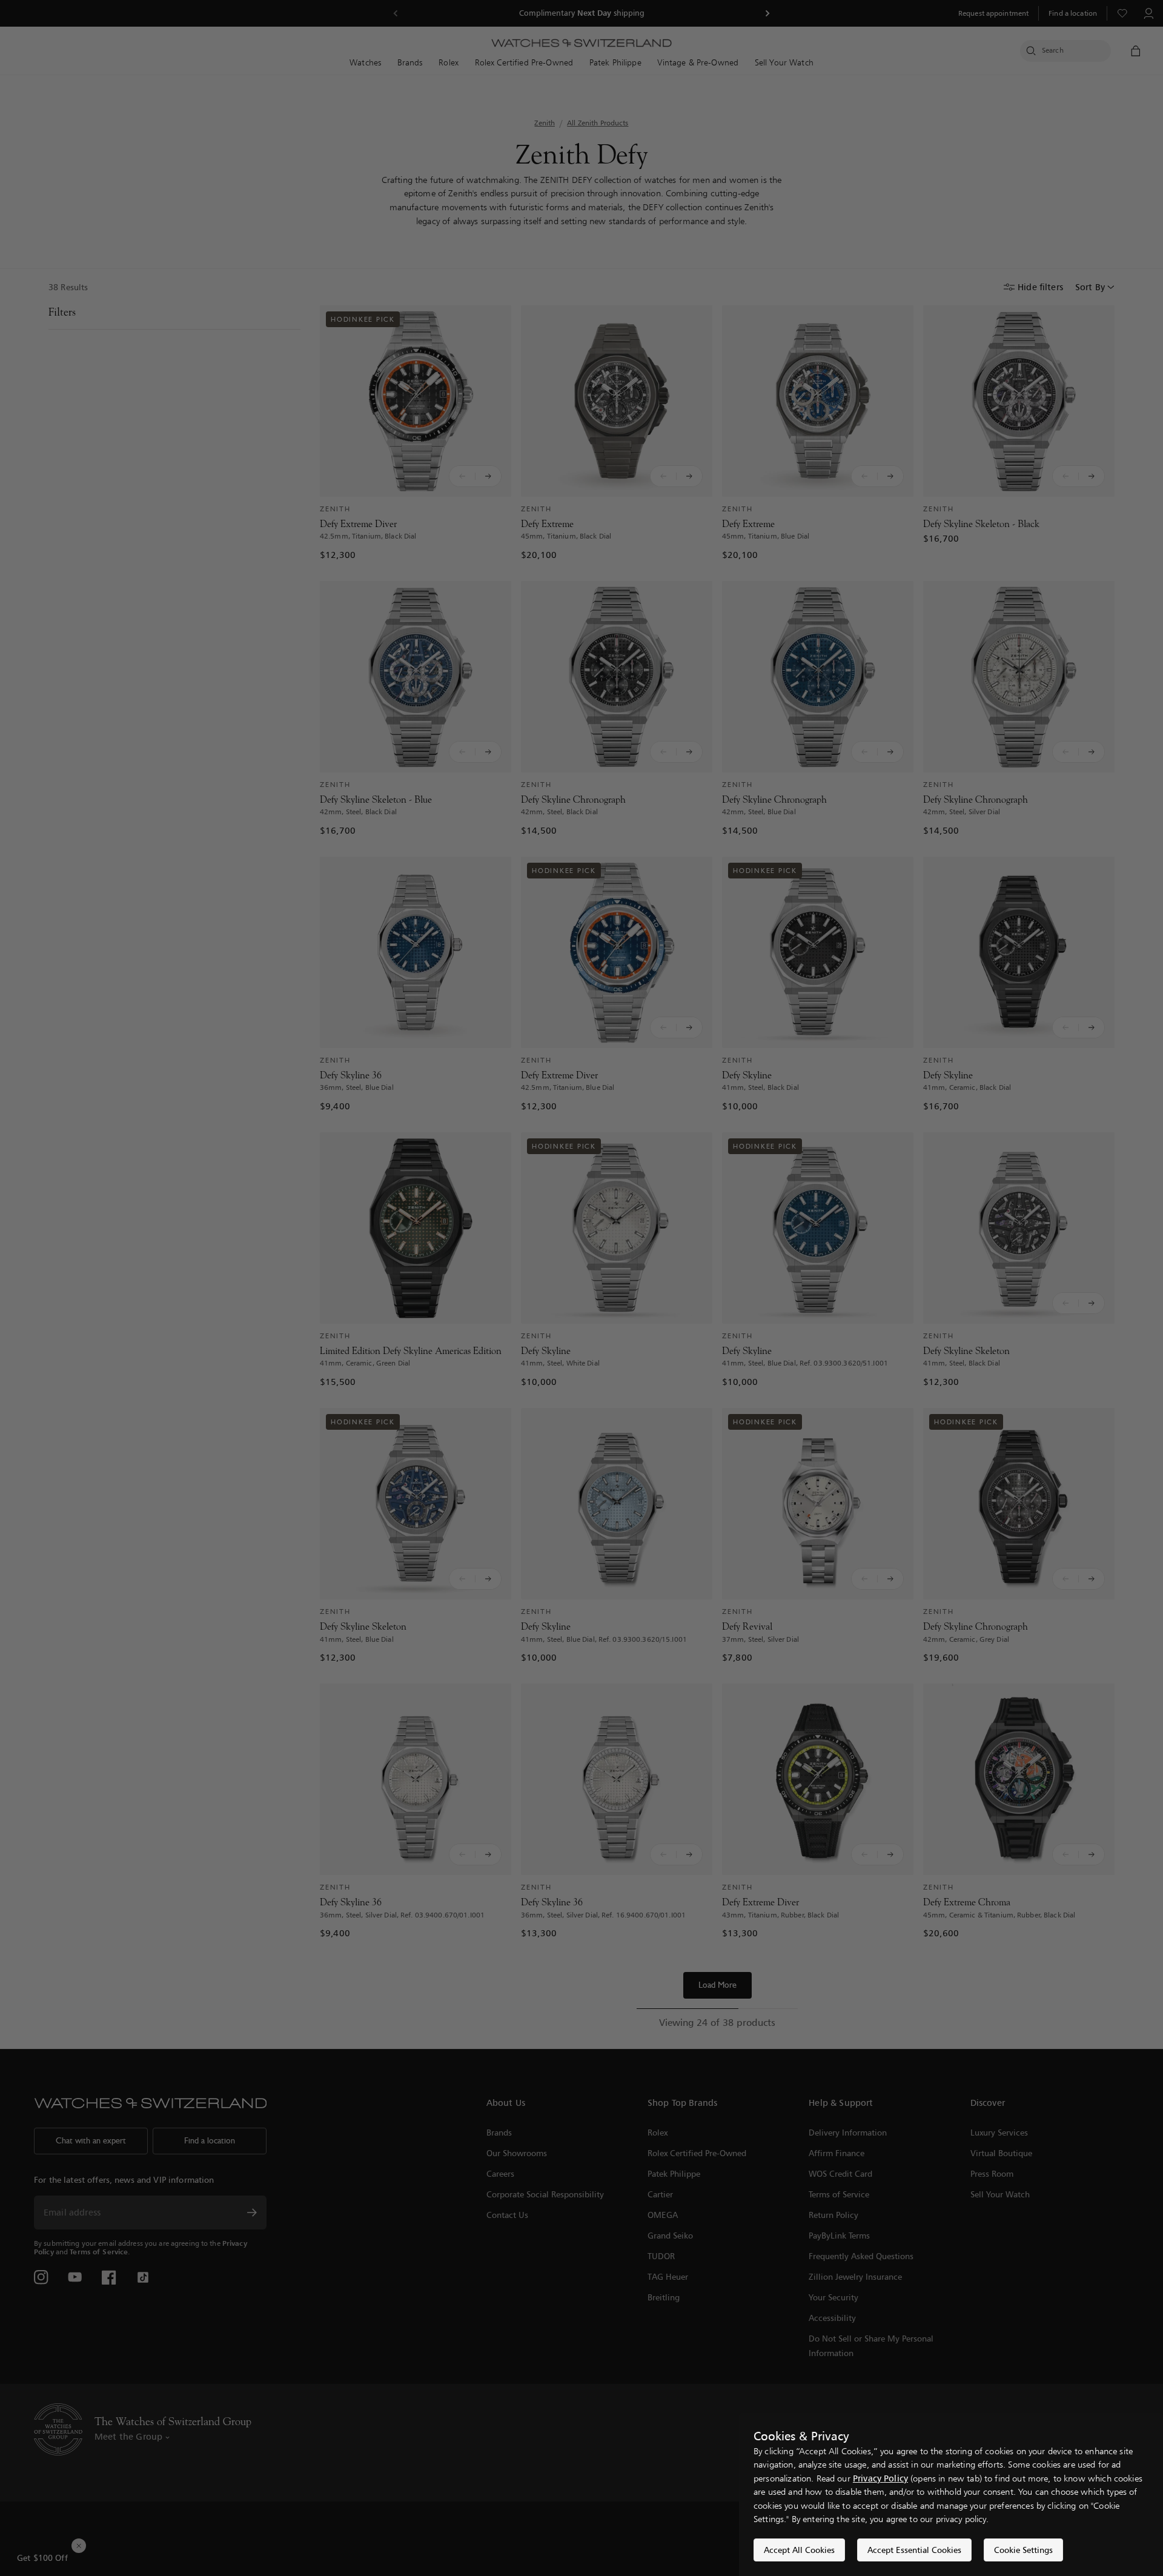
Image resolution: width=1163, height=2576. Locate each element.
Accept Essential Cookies (914, 2550)
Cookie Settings (1023, 2550)
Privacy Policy (880, 2478)
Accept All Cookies (799, 2550)
